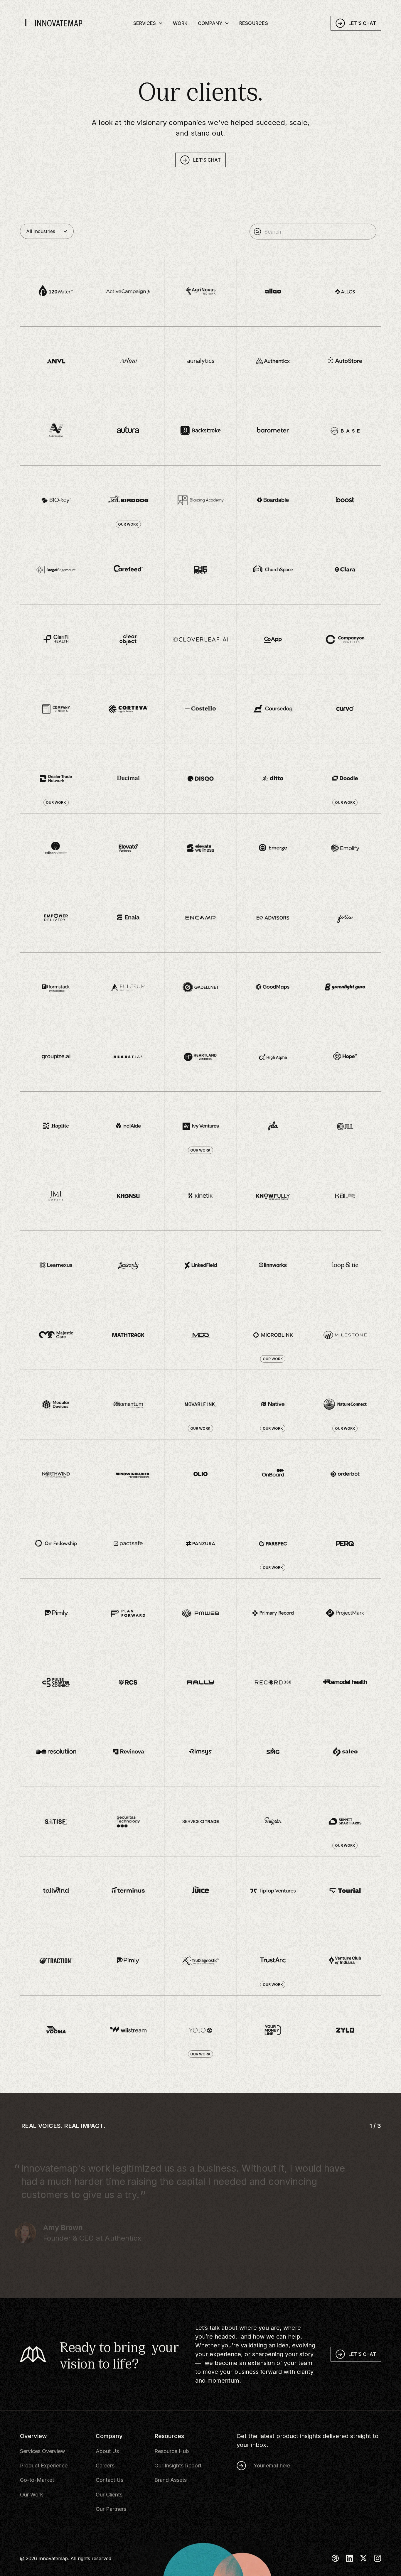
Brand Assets (171, 2480)
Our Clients (109, 2495)
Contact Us (109, 2480)
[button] (148, 23)
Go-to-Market (37, 2480)
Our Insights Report (178, 2466)
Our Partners (111, 2509)
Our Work (32, 2495)
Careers (105, 2466)
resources (254, 23)
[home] (60, 23)
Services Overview (43, 2451)
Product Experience (44, 2466)
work (180, 23)
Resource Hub (172, 2451)
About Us (107, 2451)
